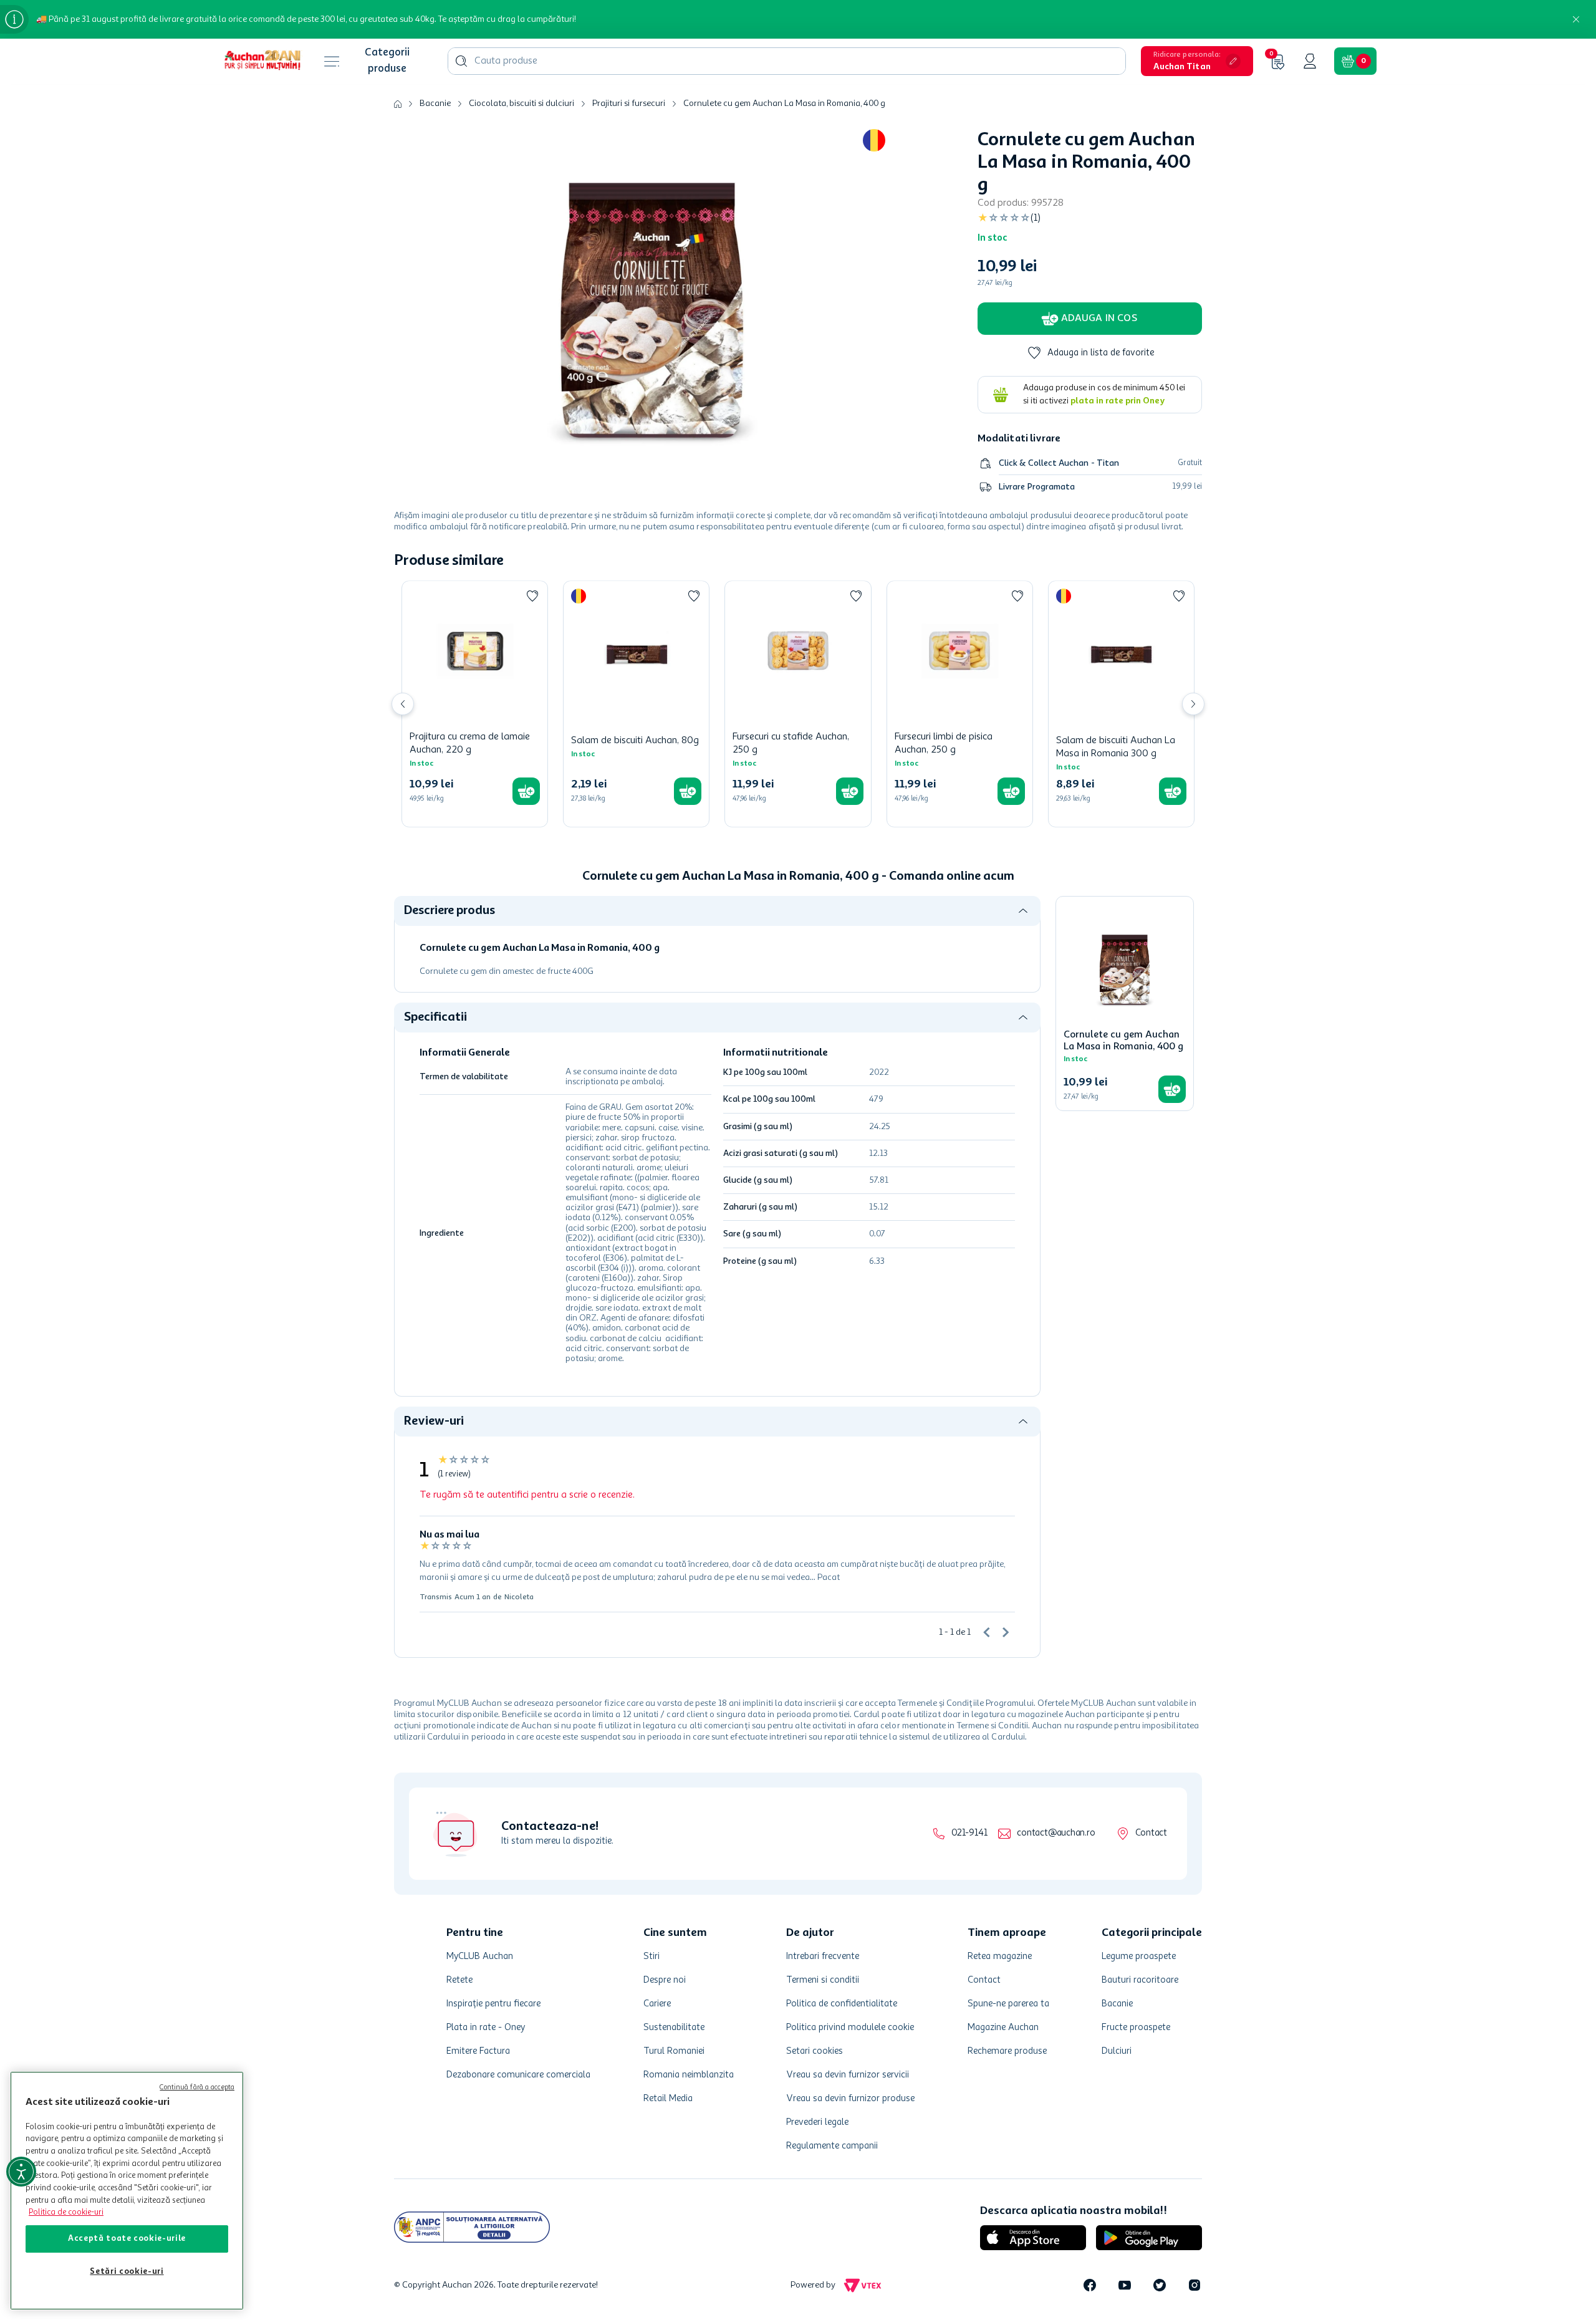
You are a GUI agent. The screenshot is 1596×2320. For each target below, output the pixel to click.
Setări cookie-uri (127, 2272)
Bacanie (435, 103)
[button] (1197, 61)
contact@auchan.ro (1056, 1833)
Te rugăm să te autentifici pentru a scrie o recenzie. (527, 1495)
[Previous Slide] (403, 704)
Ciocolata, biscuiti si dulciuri (522, 103)
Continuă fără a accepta (197, 2088)
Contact (1151, 1833)
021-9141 (969, 1833)
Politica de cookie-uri (66, 2212)
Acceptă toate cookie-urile (127, 2239)
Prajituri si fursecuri (629, 103)
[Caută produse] (461, 61)
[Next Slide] (1193, 704)
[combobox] (787, 61)
